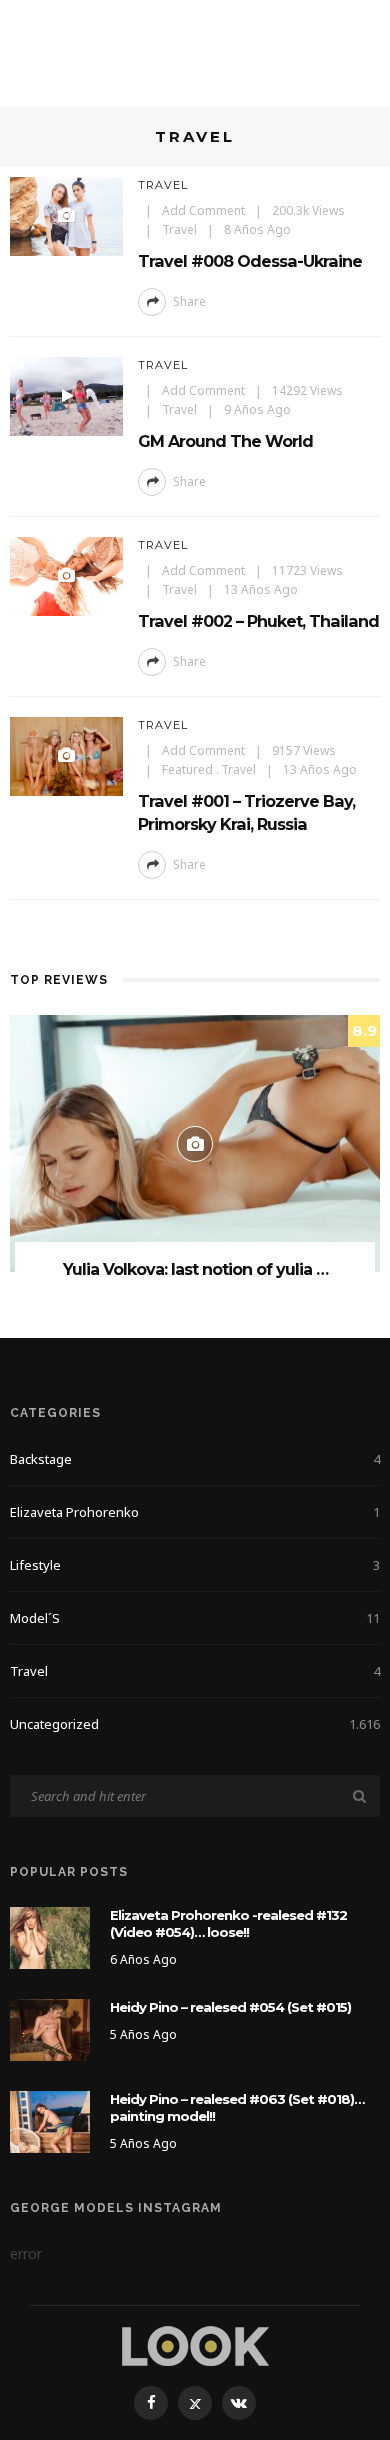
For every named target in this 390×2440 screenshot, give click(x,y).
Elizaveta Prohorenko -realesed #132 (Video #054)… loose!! (228, 1923)
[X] (195, 2403)
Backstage (195, 1459)
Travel (163, 185)
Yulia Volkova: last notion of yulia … (195, 1269)
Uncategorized (195, 1724)
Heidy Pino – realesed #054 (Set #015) (230, 2007)
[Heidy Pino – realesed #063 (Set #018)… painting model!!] (50, 2120)
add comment (203, 210)
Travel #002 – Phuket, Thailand (258, 621)
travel (179, 229)
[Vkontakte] (239, 2403)
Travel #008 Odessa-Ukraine (250, 261)
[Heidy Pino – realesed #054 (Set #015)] (50, 2028)
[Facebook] (151, 2403)
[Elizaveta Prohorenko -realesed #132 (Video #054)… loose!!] (50, 1936)
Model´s (195, 1618)
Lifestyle (195, 1565)
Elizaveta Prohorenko (195, 1512)
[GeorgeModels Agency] (195, 2344)
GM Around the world (225, 441)
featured (187, 769)
